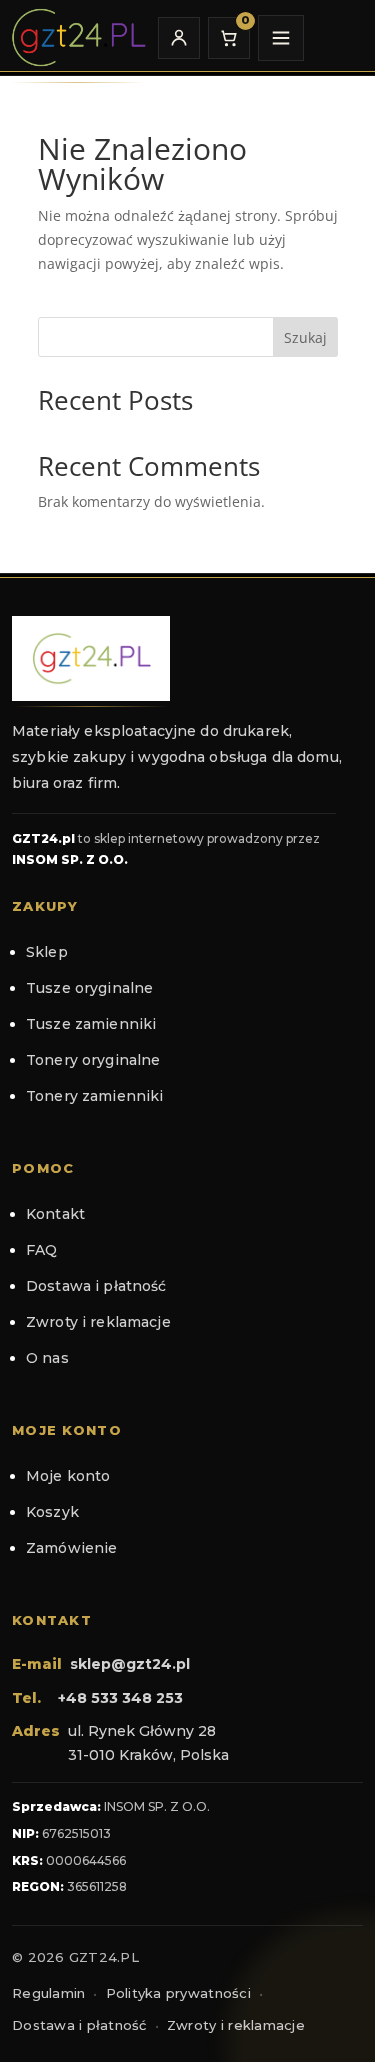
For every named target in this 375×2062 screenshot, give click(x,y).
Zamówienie (71, 1548)
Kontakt (55, 1214)
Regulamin (48, 1993)
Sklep (47, 952)
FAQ (41, 1250)
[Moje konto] (179, 38)
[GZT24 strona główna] (78, 37)
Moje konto (68, 1476)
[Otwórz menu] (281, 38)
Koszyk (52, 1512)
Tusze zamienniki (91, 1024)
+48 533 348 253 (120, 1698)
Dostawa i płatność (96, 1286)
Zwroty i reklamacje (98, 1322)
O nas (47, 1358)
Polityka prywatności (178, 1993)
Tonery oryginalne (93, 1060)
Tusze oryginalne (89, 988)
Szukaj (305, 337)
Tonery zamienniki (94, 1096)
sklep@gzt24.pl (130, 1664)
